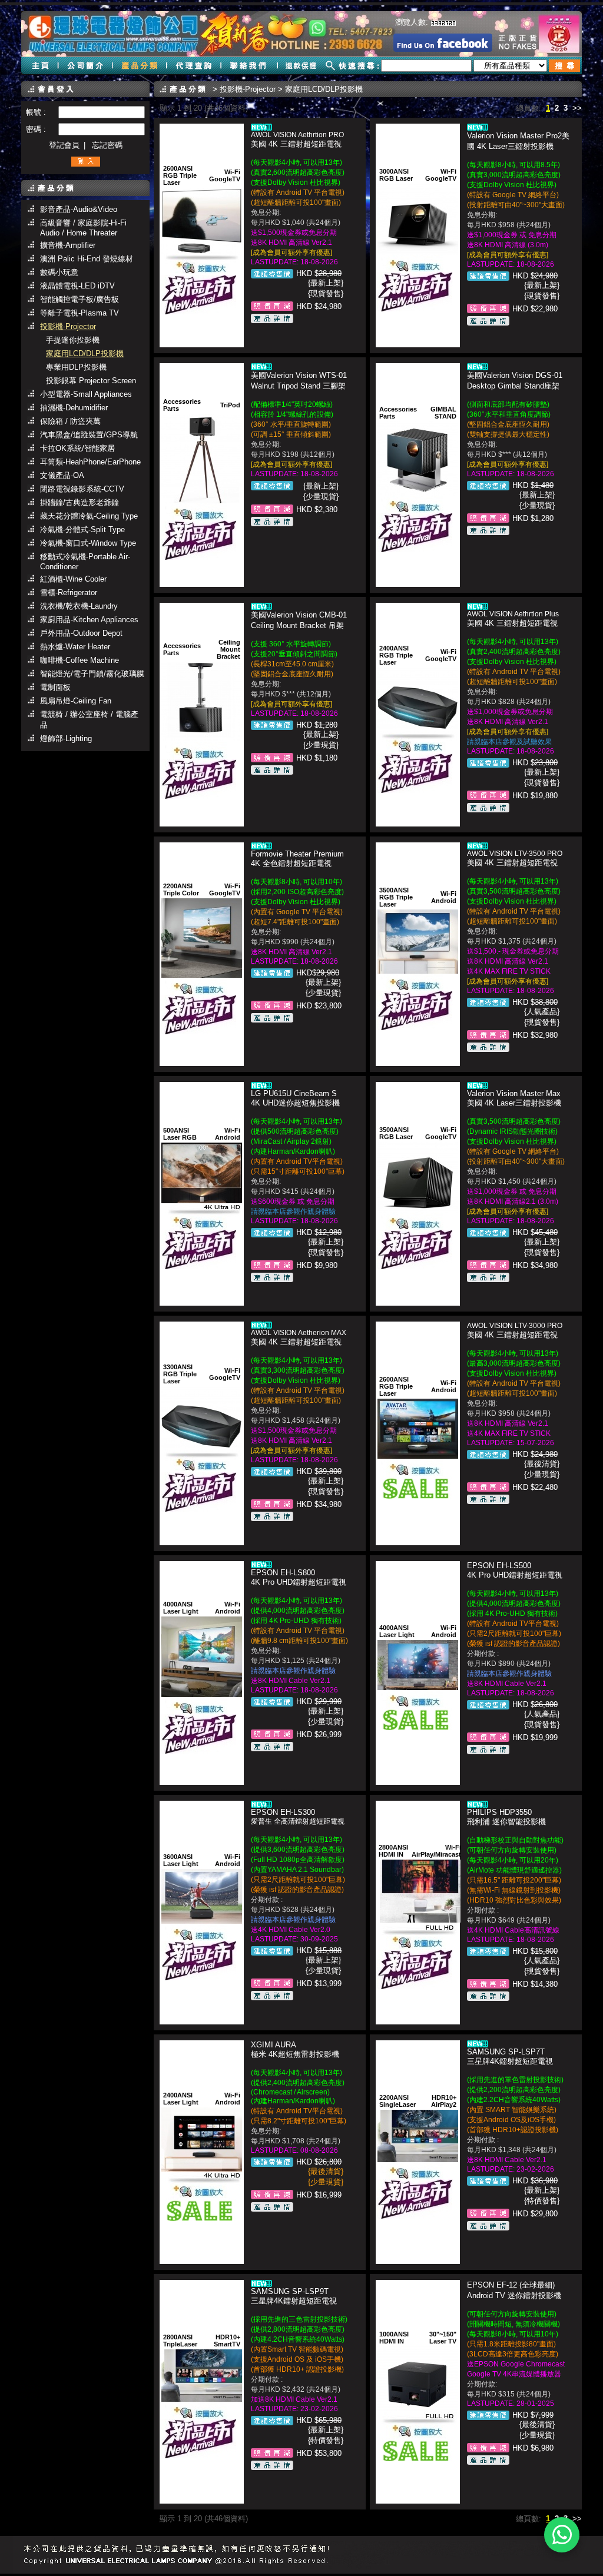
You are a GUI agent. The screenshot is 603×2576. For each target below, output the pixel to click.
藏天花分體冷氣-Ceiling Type (89, 516)
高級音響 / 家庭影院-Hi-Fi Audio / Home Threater (83, 228)
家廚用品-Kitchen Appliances (89, 620)
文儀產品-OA (62, 475)
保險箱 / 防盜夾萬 (70, 421)
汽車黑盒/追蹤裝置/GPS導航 (89, 435)
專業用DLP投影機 (76, 367)
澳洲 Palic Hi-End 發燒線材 (87, 259)
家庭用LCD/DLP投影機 (85, 353)
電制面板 (55, 687)
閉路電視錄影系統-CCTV (82, 489)
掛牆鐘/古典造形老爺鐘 (79, 502)
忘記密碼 (107, 145)
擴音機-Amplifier (68, 245)
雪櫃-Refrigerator (69, 592)
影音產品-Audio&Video (79, 209)
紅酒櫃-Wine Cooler (73, 579)
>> (577, 108)
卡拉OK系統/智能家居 (77, 448)
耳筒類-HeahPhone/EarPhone (90, 462)
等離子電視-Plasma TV (79, 313)
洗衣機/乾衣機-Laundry (79, 606)
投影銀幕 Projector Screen (91, 381)
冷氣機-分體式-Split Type (82, 530)
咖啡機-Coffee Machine (79, 660)
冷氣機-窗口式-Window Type (88, 543)
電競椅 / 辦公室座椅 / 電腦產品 (89, 720)
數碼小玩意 (59, 272)
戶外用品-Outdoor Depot (81, 633)
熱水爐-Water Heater (75, 647)
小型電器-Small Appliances (86, 394)
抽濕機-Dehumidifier (74, 408)
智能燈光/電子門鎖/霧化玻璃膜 (92, 674)
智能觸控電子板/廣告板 (79, 299)
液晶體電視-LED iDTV (77, 286)
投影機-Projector (68, 326)
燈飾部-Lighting (66, 738)
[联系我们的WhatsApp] (562, 2535)
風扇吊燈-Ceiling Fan (76, 701)
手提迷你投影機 (73, 340)
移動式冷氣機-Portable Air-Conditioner (85, 562)
